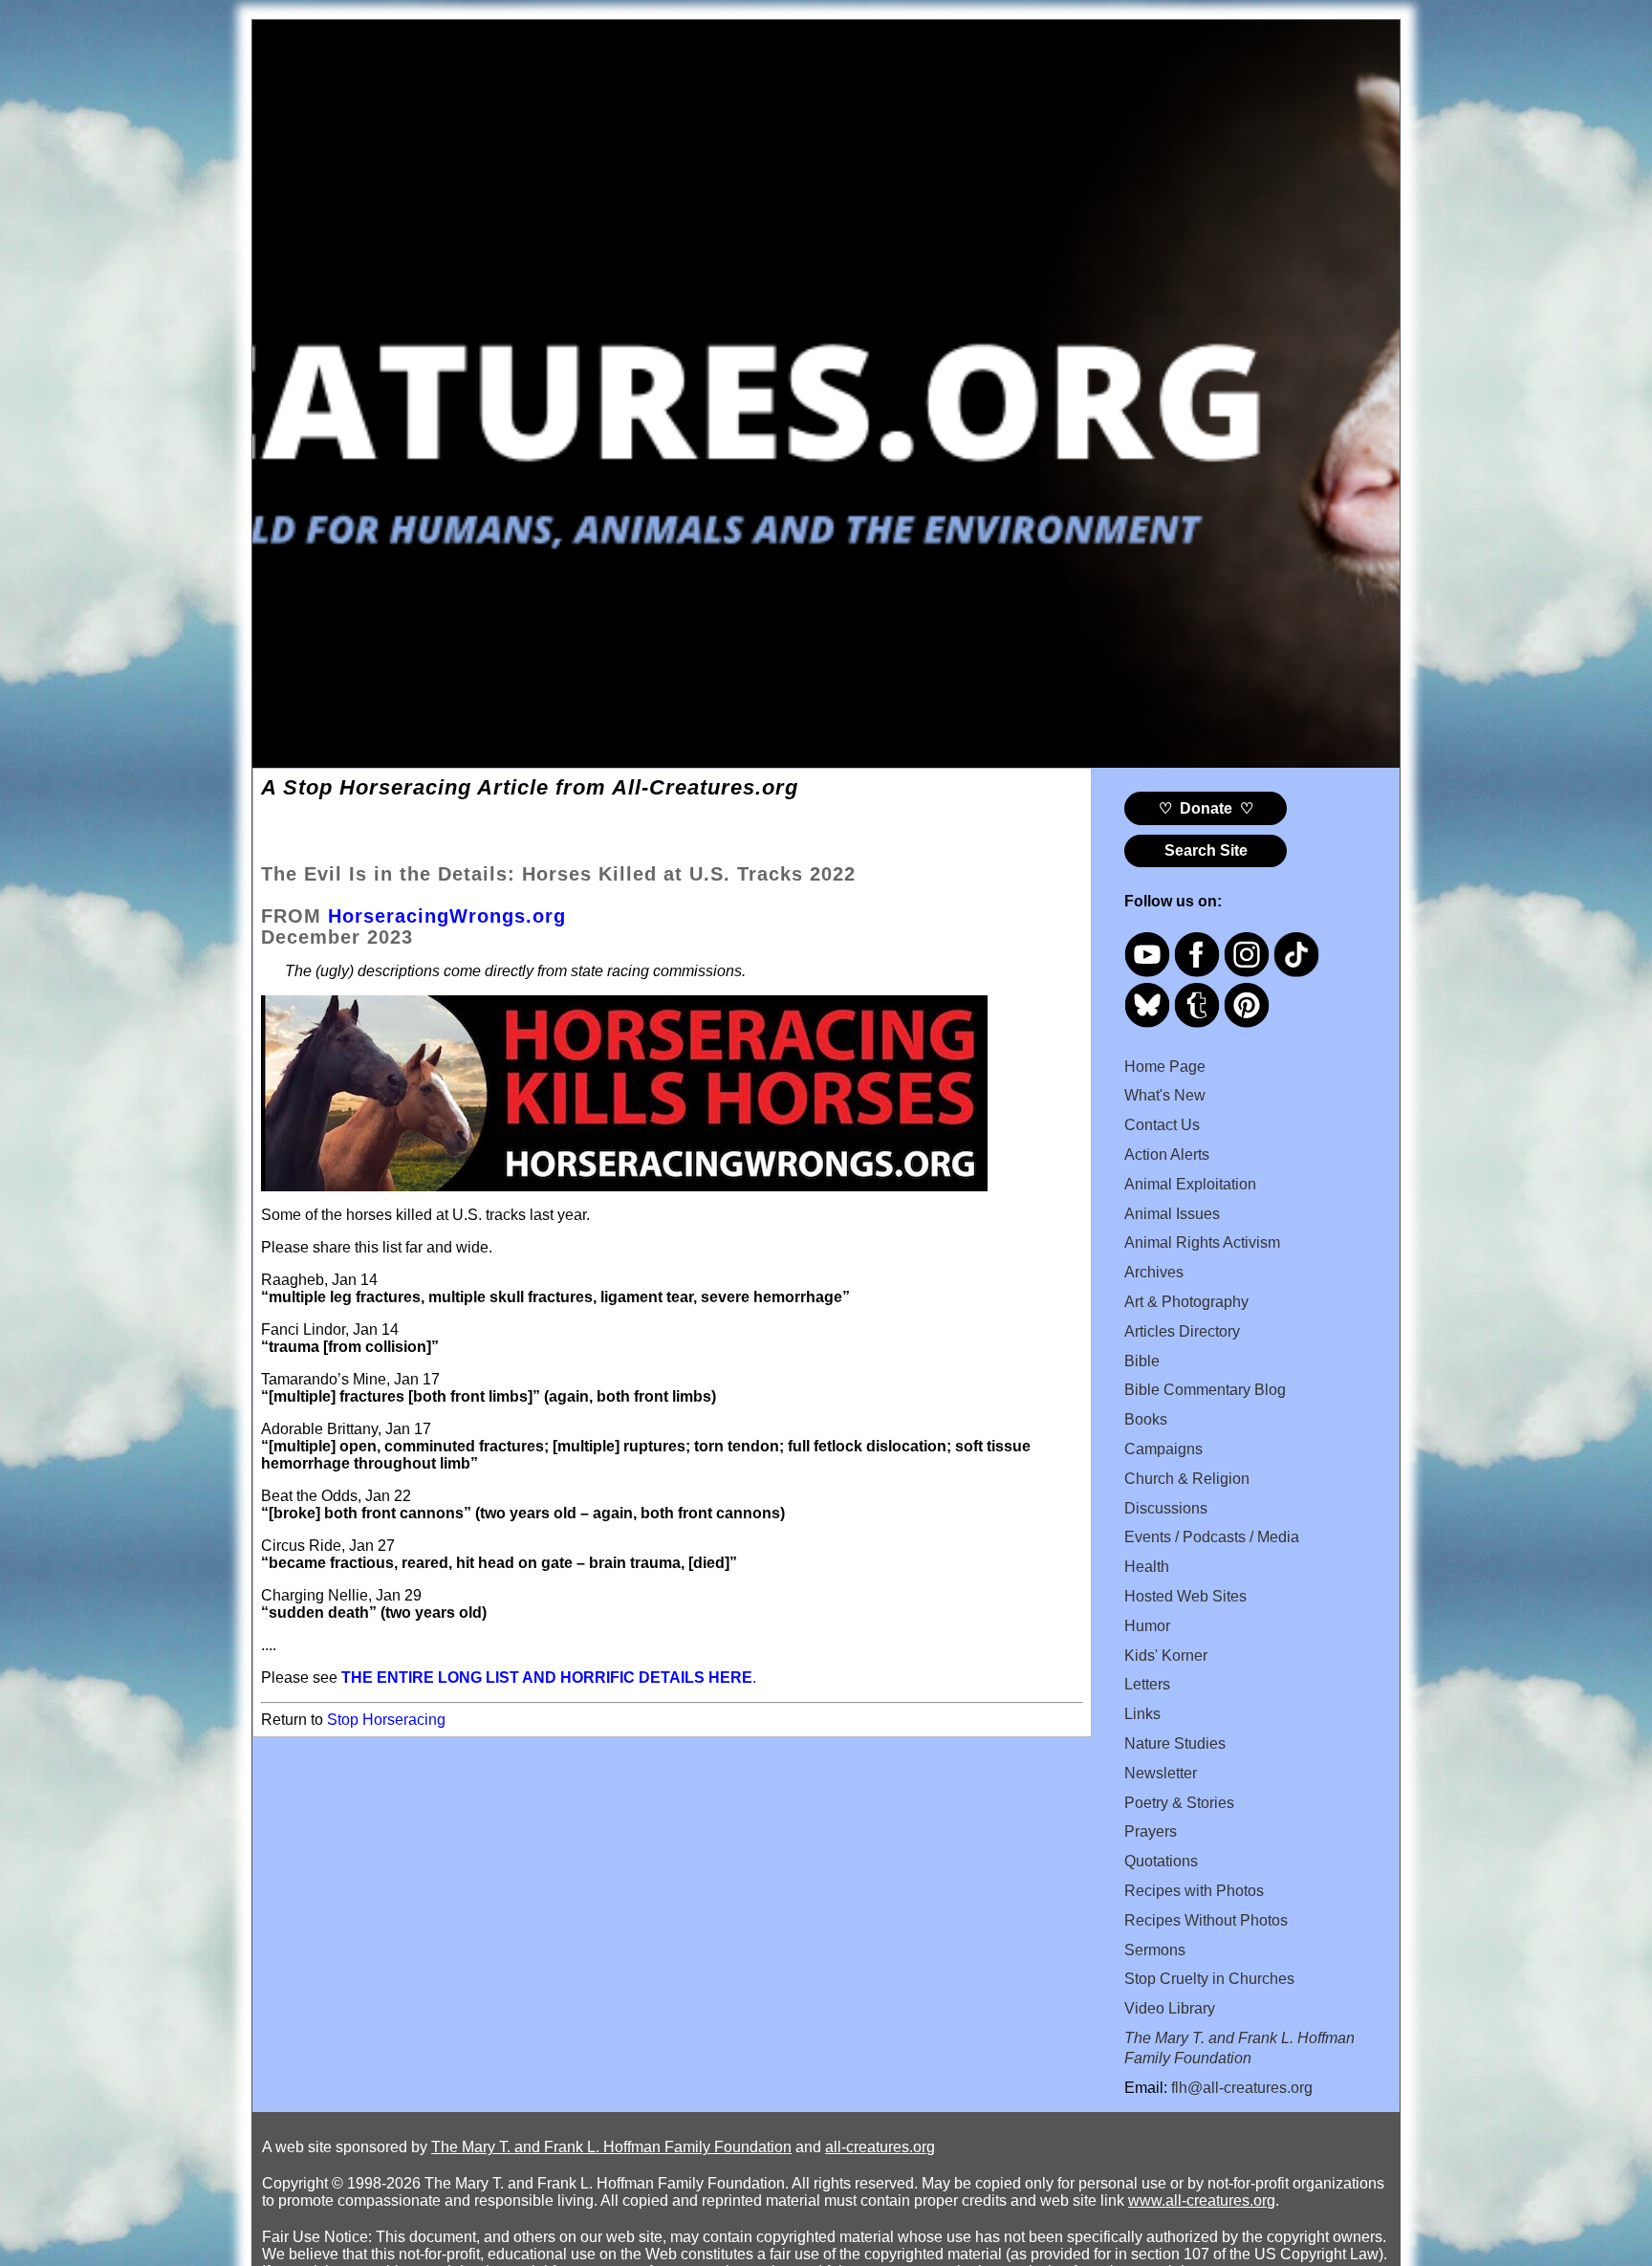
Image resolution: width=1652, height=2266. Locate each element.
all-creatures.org (880, 2147)
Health (1147, 1567)
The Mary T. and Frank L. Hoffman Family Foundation (611, 2147)
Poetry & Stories (1179, 1803)
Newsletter (1161, 1773)
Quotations (1161, 1861)
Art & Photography (1186, 1302)
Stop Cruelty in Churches (1209, 1979)
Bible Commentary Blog (1205, 1390)
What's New (1165, 1095)
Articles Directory (1182, 1331)
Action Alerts (1167, 1155)
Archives (1154, 1272)
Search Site (1206, 850)
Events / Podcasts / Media (1212, 1537)
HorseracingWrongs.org (447, 916)
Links (1142, 1714)
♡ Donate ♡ (1206, 808)
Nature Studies (1175, 1743)
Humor (1147, 1626)
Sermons (1155, 1950)
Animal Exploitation (1190, 1184)
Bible (1142, 1361)
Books (1146, 1419)
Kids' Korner (1166, 1656)
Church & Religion (1187, 1479)
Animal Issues (1172, 1214)
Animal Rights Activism (1202, 1242)
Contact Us (1162, 1125)
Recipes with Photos (1194, 1891)
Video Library (1170, 2008)
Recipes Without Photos (1206, 1920)
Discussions (1166, 1508)
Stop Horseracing (386, 1720)
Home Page (1165, 1067)
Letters (1147, 1684)
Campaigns (1163, 1449)
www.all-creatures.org (1202, 2201)
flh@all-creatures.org (1242, 2088)
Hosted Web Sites (1185, 1596)
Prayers (1151, 1831)
